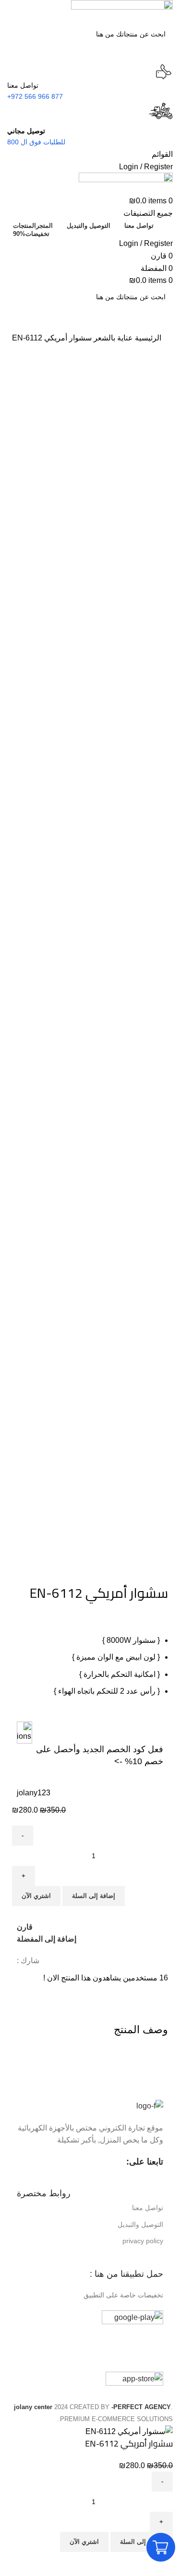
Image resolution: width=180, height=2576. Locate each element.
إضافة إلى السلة (94, 1896)
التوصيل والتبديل (140, 2225)
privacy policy (143, 2241)
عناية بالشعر (112, 338)
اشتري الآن (36, 1896)
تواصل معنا (148, 2208)
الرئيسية (147, 338)
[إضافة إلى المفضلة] (135, 2564)
